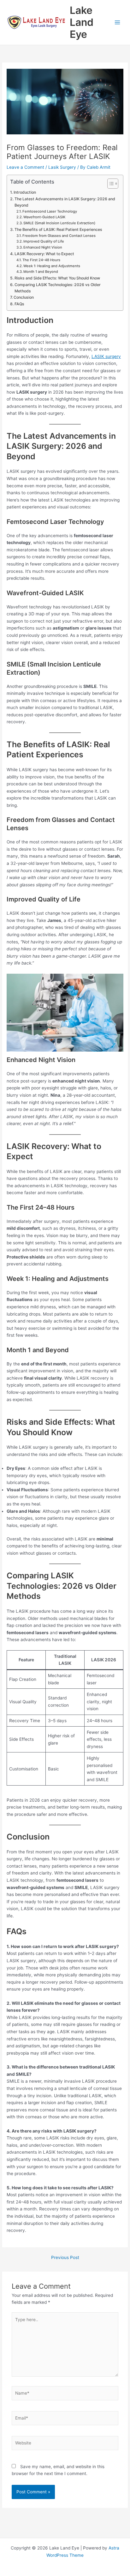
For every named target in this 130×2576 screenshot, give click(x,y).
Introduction (25, 192)
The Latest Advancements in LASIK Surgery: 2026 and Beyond (65, 202)
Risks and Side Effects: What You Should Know (57, 278)
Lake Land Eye (82, 22)
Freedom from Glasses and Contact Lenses (59, 236)
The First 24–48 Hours (41, 260)
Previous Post (65, 2258)
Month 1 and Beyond (41, 272)
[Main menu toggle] (118, 23)
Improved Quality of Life (44, 241)
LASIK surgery (106, 356)
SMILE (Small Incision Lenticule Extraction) (59, 223)
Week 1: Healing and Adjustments (52, 266)
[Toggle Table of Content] (110, 184)
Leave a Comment (25, 167)
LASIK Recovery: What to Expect (44, 254)
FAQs (19, 304)
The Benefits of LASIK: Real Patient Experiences (58, 229)
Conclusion (24, 297)
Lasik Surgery (62, 167)
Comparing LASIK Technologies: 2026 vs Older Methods (58, 288)
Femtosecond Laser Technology (50, 211)
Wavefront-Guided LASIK (44, 217)
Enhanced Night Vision (43, 247)
